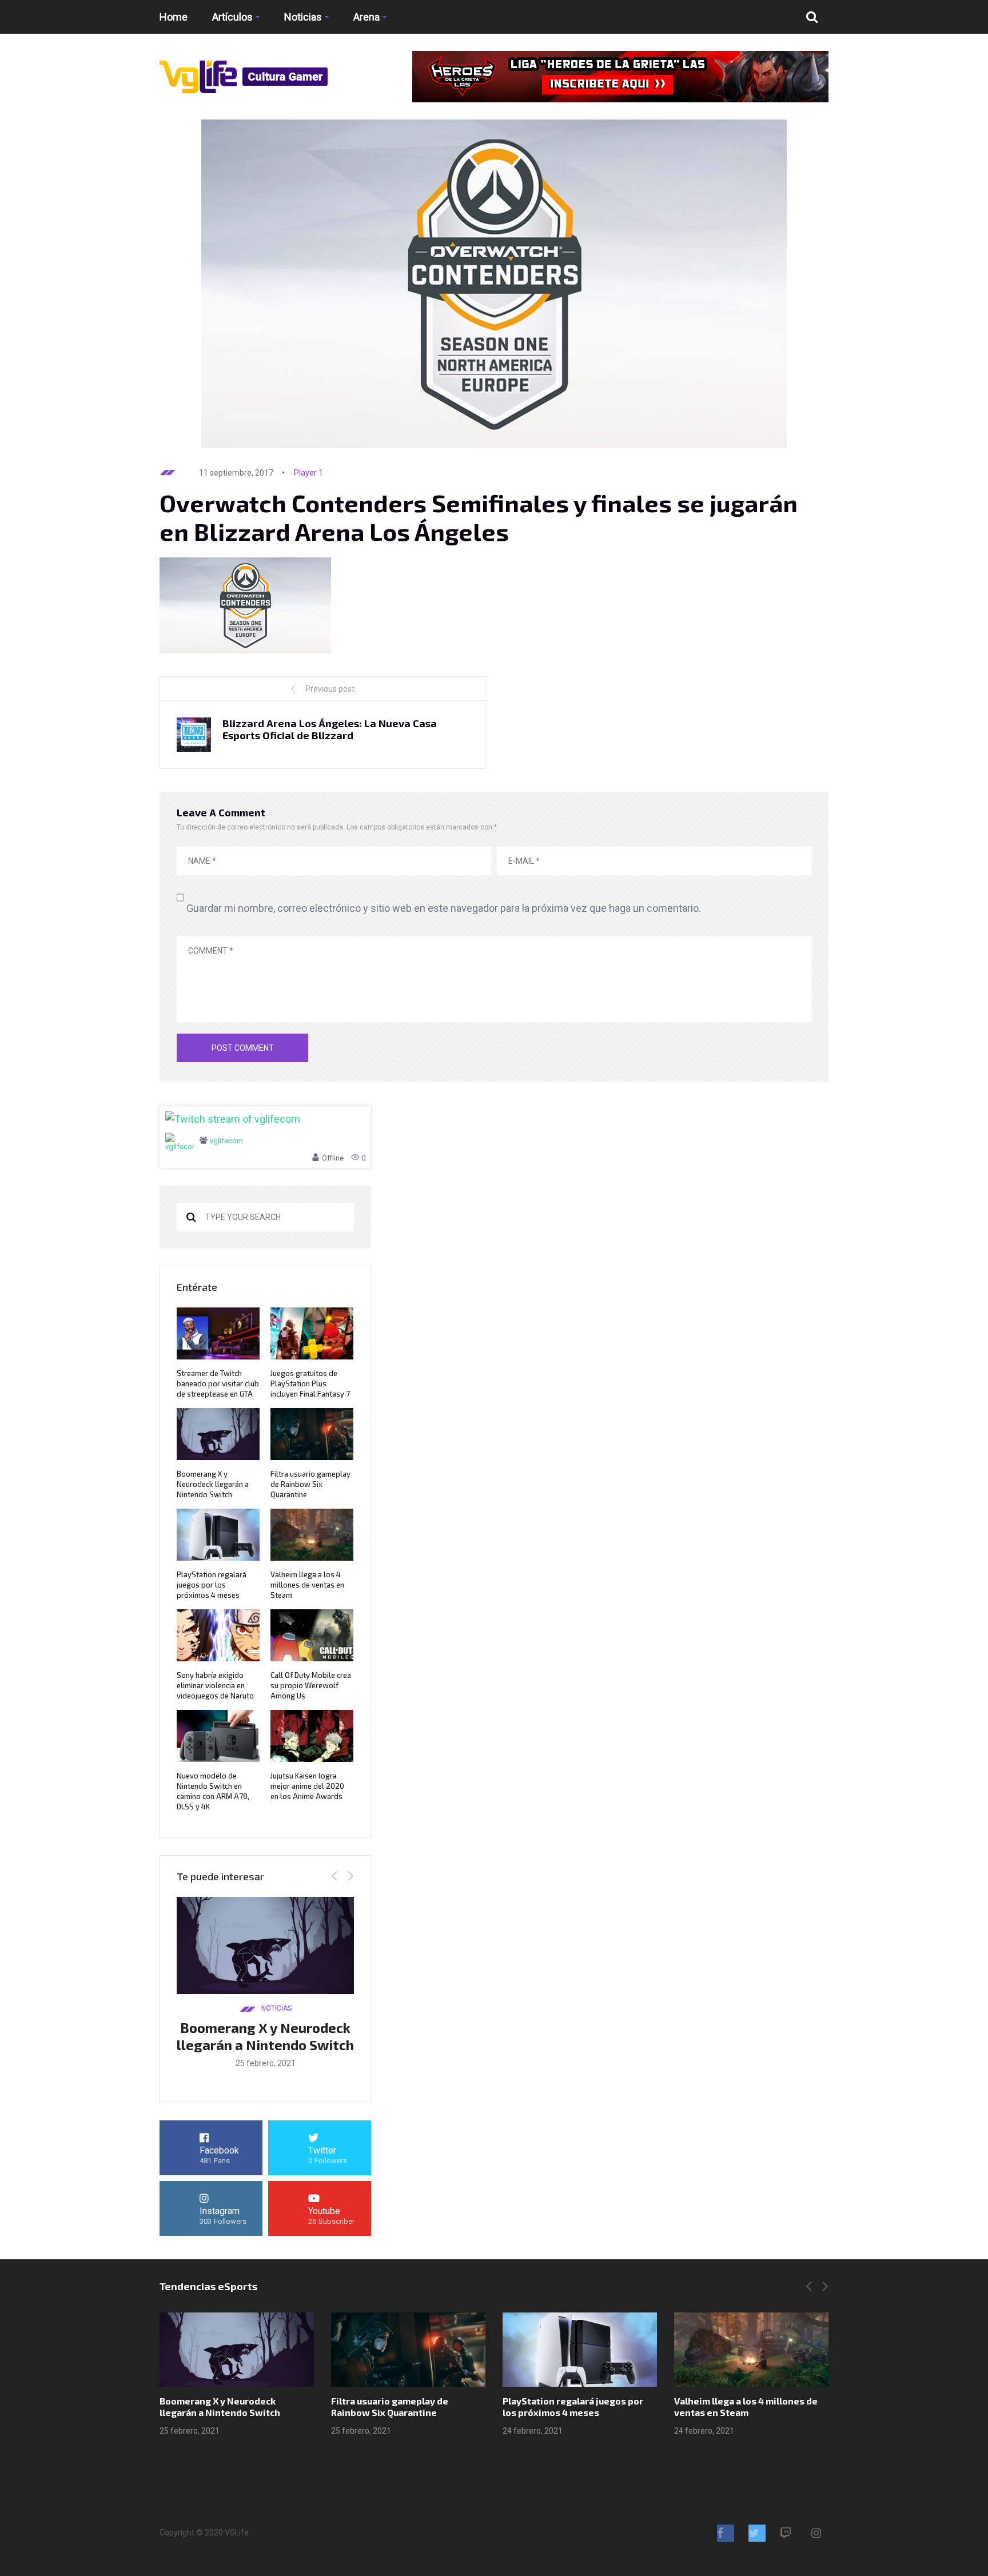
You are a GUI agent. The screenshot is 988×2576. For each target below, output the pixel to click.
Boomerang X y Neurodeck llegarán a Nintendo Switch (213, 1484)
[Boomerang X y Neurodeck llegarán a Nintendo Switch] (237, 2350)
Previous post (330, 689)
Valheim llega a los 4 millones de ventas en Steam (307, 1585)
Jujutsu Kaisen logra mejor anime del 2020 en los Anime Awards (307, 1786)
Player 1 (308, 473)
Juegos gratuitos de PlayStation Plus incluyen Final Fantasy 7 (310, 1383)
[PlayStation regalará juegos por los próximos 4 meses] (580, 2350)
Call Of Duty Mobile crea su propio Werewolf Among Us (311, 1685)
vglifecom (226, 1141)
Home (174, 17)
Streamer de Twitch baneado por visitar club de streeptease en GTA (218, 1383)
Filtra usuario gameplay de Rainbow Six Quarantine (310, 1484)
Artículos (232, 17)
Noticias (303, 17)
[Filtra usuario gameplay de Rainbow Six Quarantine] (408, 2350)
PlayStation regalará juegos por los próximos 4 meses (212, 1585)
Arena (366, 17)
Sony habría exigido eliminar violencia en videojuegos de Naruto (215, 1685)
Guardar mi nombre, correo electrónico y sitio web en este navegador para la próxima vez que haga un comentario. (444, 908)
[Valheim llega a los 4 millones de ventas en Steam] (751, 2350)
